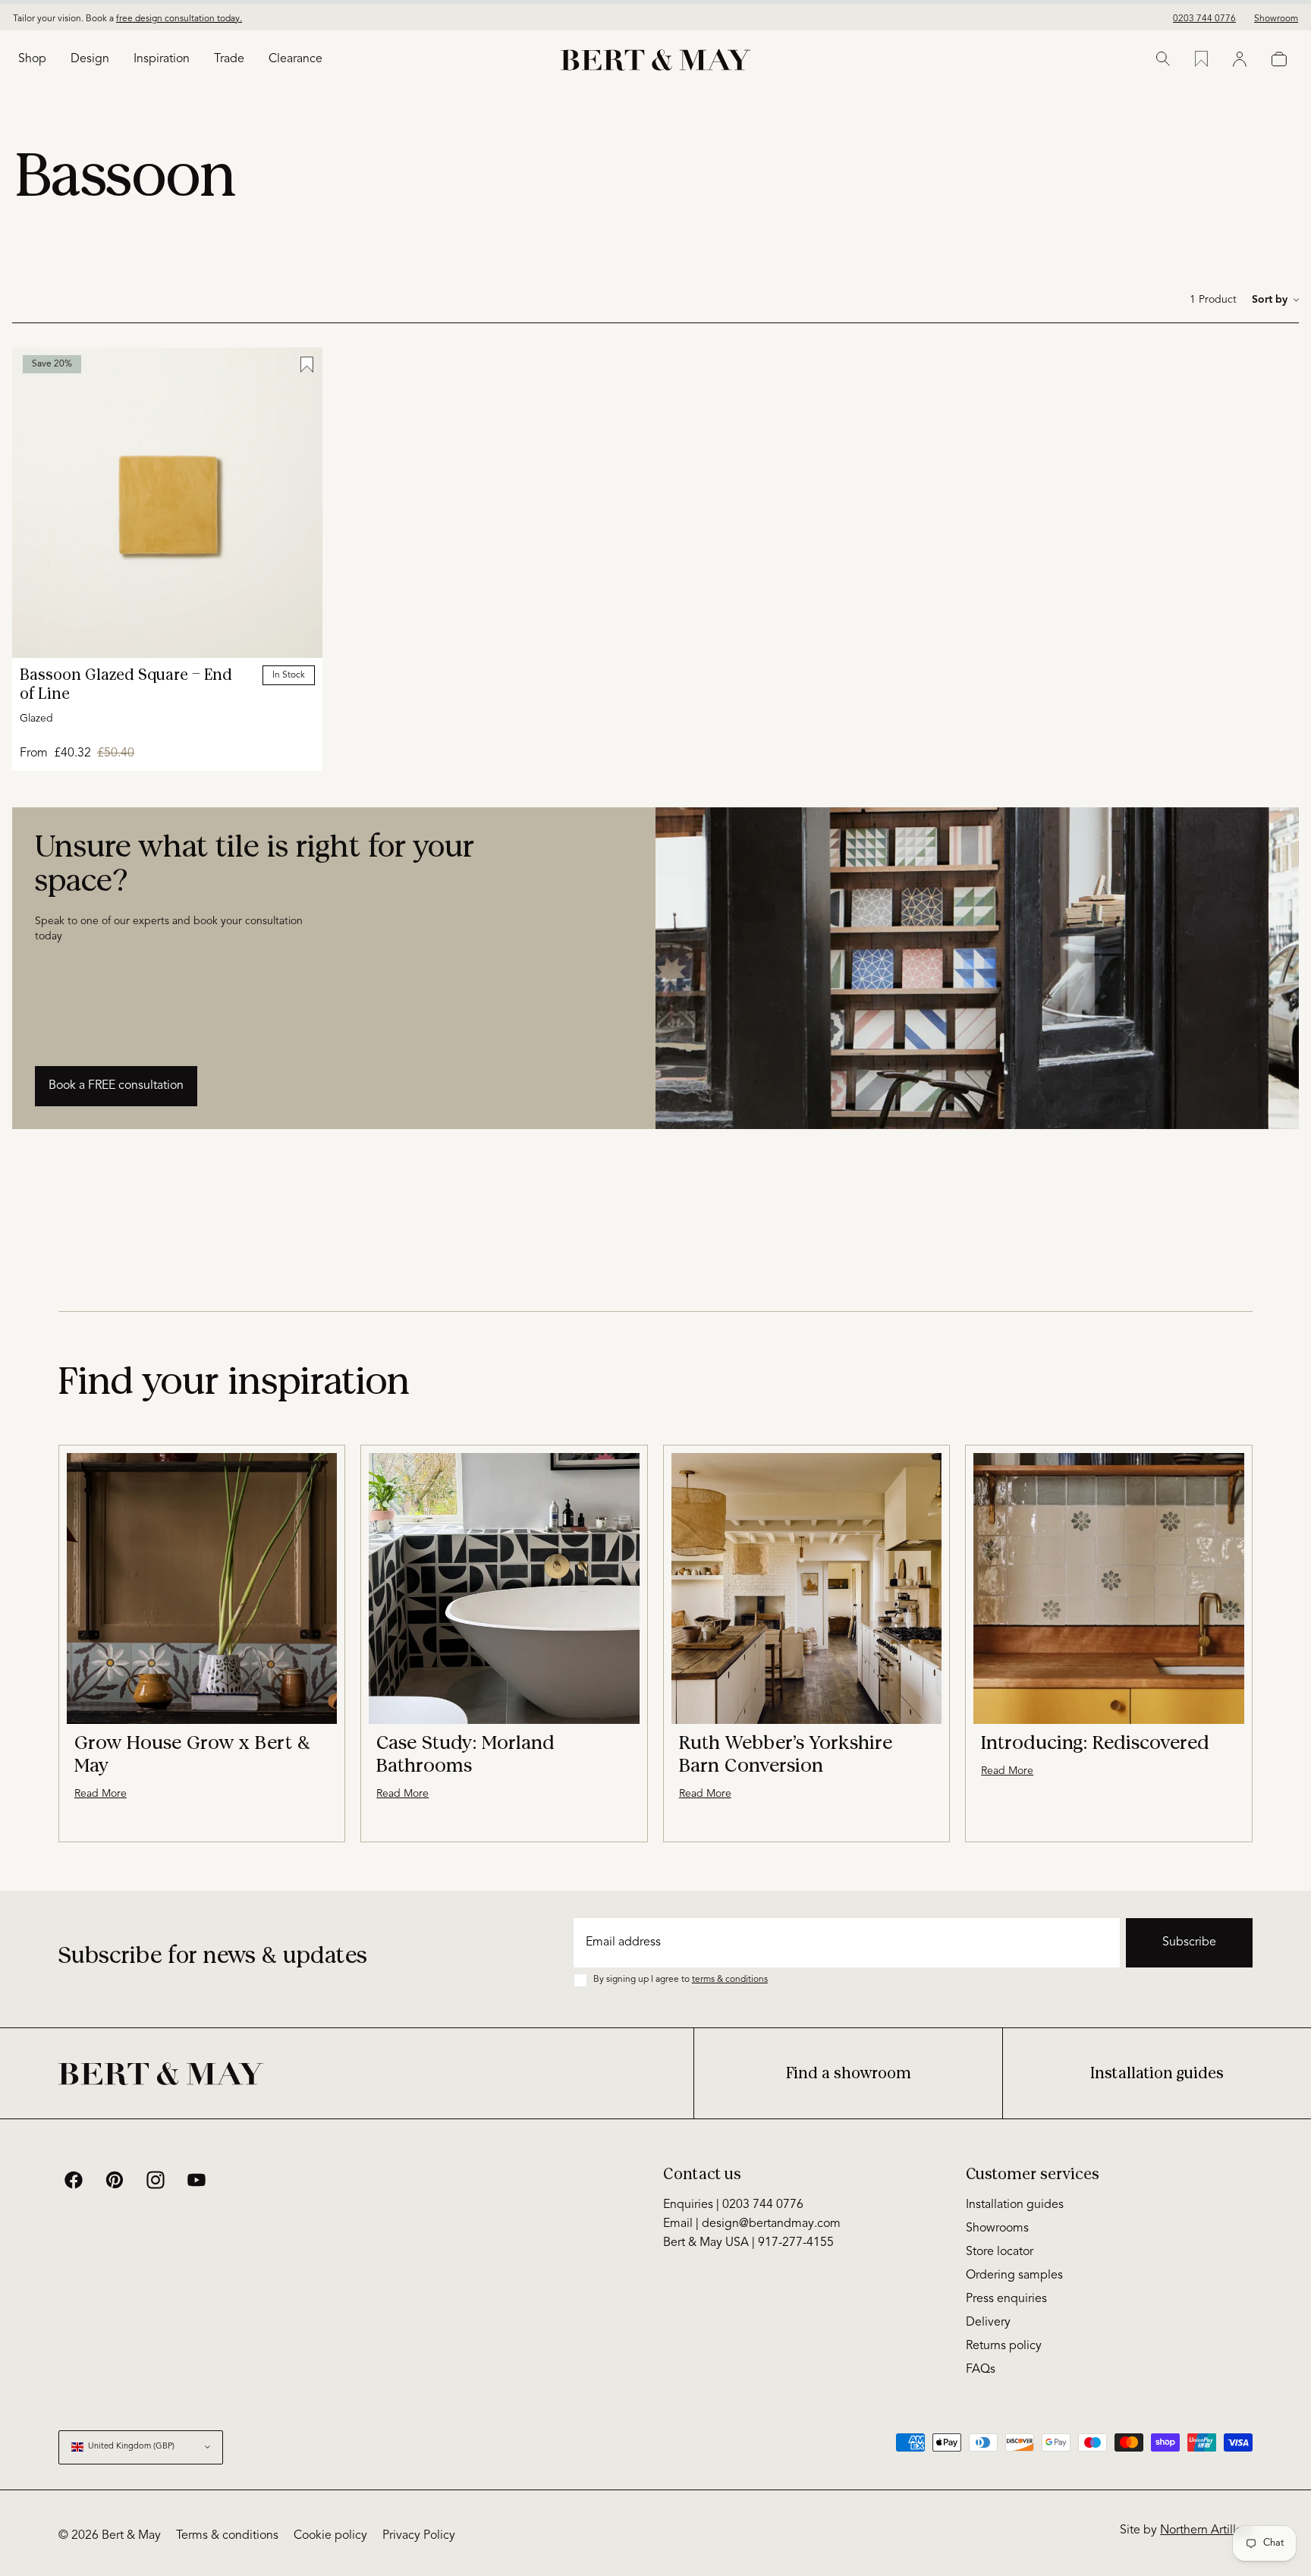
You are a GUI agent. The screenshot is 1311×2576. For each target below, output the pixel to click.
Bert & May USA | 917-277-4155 (748, 2243)
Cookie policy (330, 2536)
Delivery (988, 2323)
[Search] (1163, 59)
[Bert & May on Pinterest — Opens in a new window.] (115, 2180)
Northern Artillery (1206, 2530)
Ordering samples (1014, 2276)
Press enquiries (1006, 2299)
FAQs (981, 2370)
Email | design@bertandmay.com (752, 2224)
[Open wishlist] (1201, 59)
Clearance (296, 59)
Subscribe (1189, 1942)
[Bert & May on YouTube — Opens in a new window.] (196, 2180)
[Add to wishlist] (307, 365)
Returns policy (1004, 2346)
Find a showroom (849, 2073)
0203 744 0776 (1204, 15)
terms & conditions (730, 1980)
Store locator (1000, 2252)
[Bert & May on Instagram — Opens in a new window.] (156, 2180)
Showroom (1276, 15)
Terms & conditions (227, 2536)
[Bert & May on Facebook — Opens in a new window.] (74, 2180)
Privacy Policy (419, 2536)
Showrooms (997, 2228)
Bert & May (131, 2536)
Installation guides (1157, 2073)
